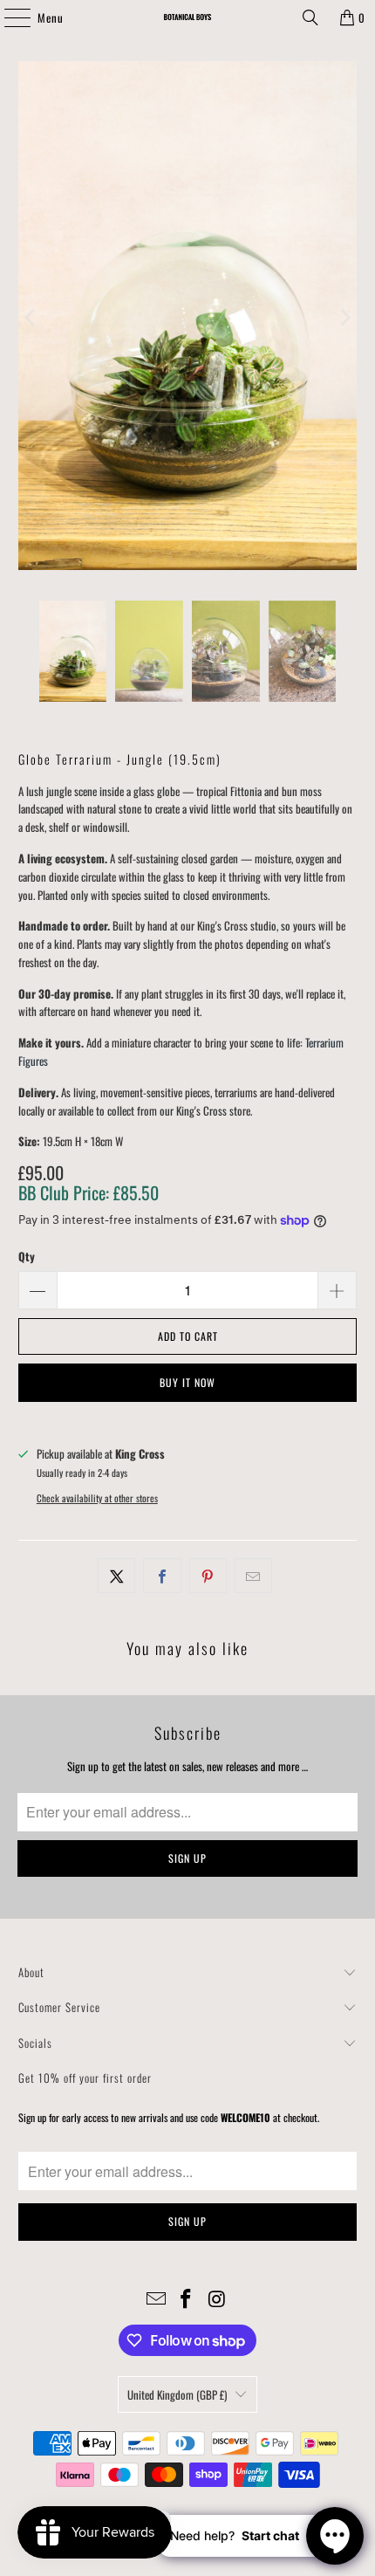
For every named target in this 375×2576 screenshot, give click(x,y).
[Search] (310, 17)
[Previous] (31, 318)
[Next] (344, 318)
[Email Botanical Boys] (156, 2299)
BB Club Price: (89, 1192)
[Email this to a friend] (253, 1576)
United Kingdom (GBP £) (177, 2394)
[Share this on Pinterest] (208, 1576)
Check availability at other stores (97, 1498)
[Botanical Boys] (188, 17)
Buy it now (187, 1382)
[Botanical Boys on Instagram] (217, 2299)
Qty (27, 1256)
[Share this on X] (116, 1576)
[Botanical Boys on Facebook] (187, 2299)
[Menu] (8, 17)
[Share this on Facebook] (162, 1576)
